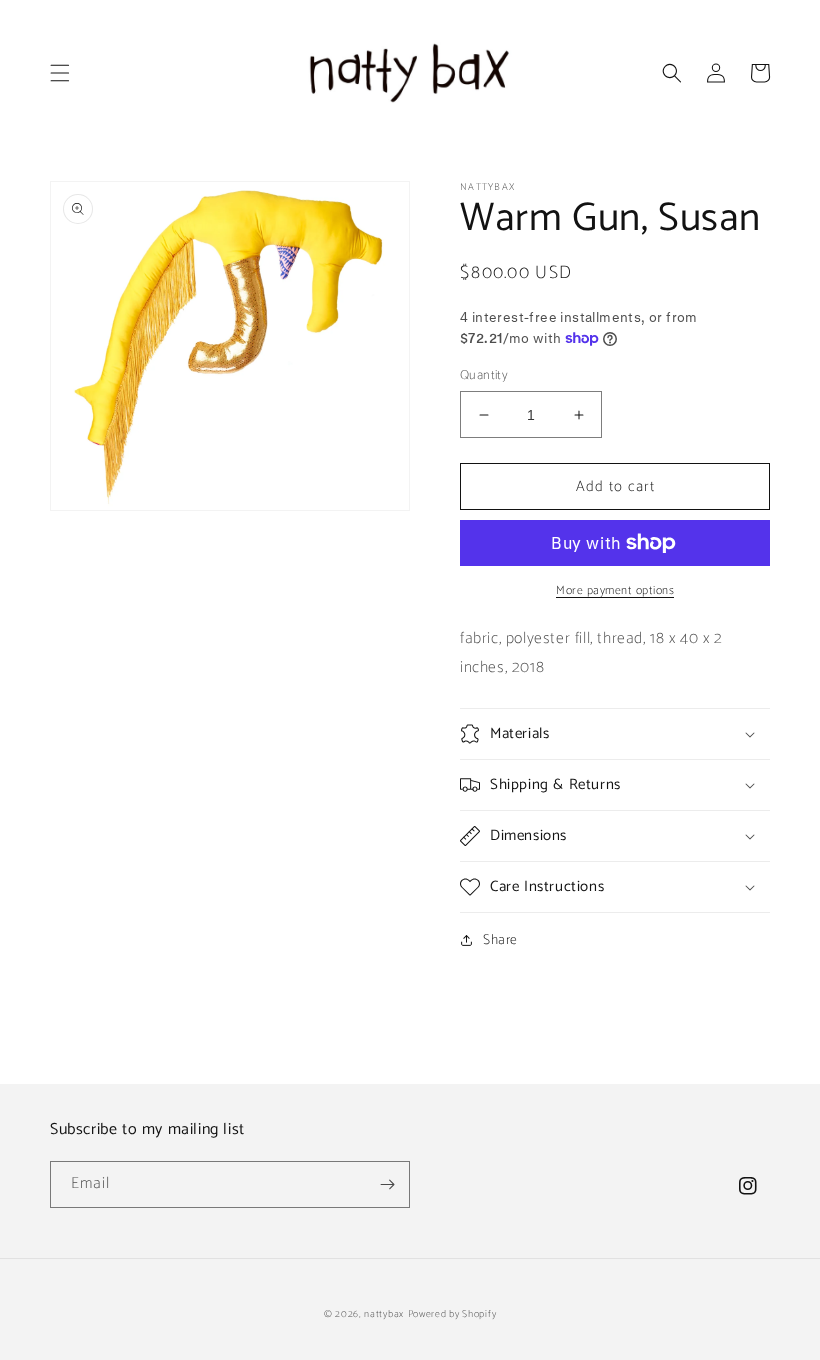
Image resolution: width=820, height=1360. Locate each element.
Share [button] (500, 940)
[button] (60, 73)
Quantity (484, 376)
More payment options (615, 591)
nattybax (384, 1314)
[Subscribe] (387, 1184)
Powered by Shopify (452, 1314)
